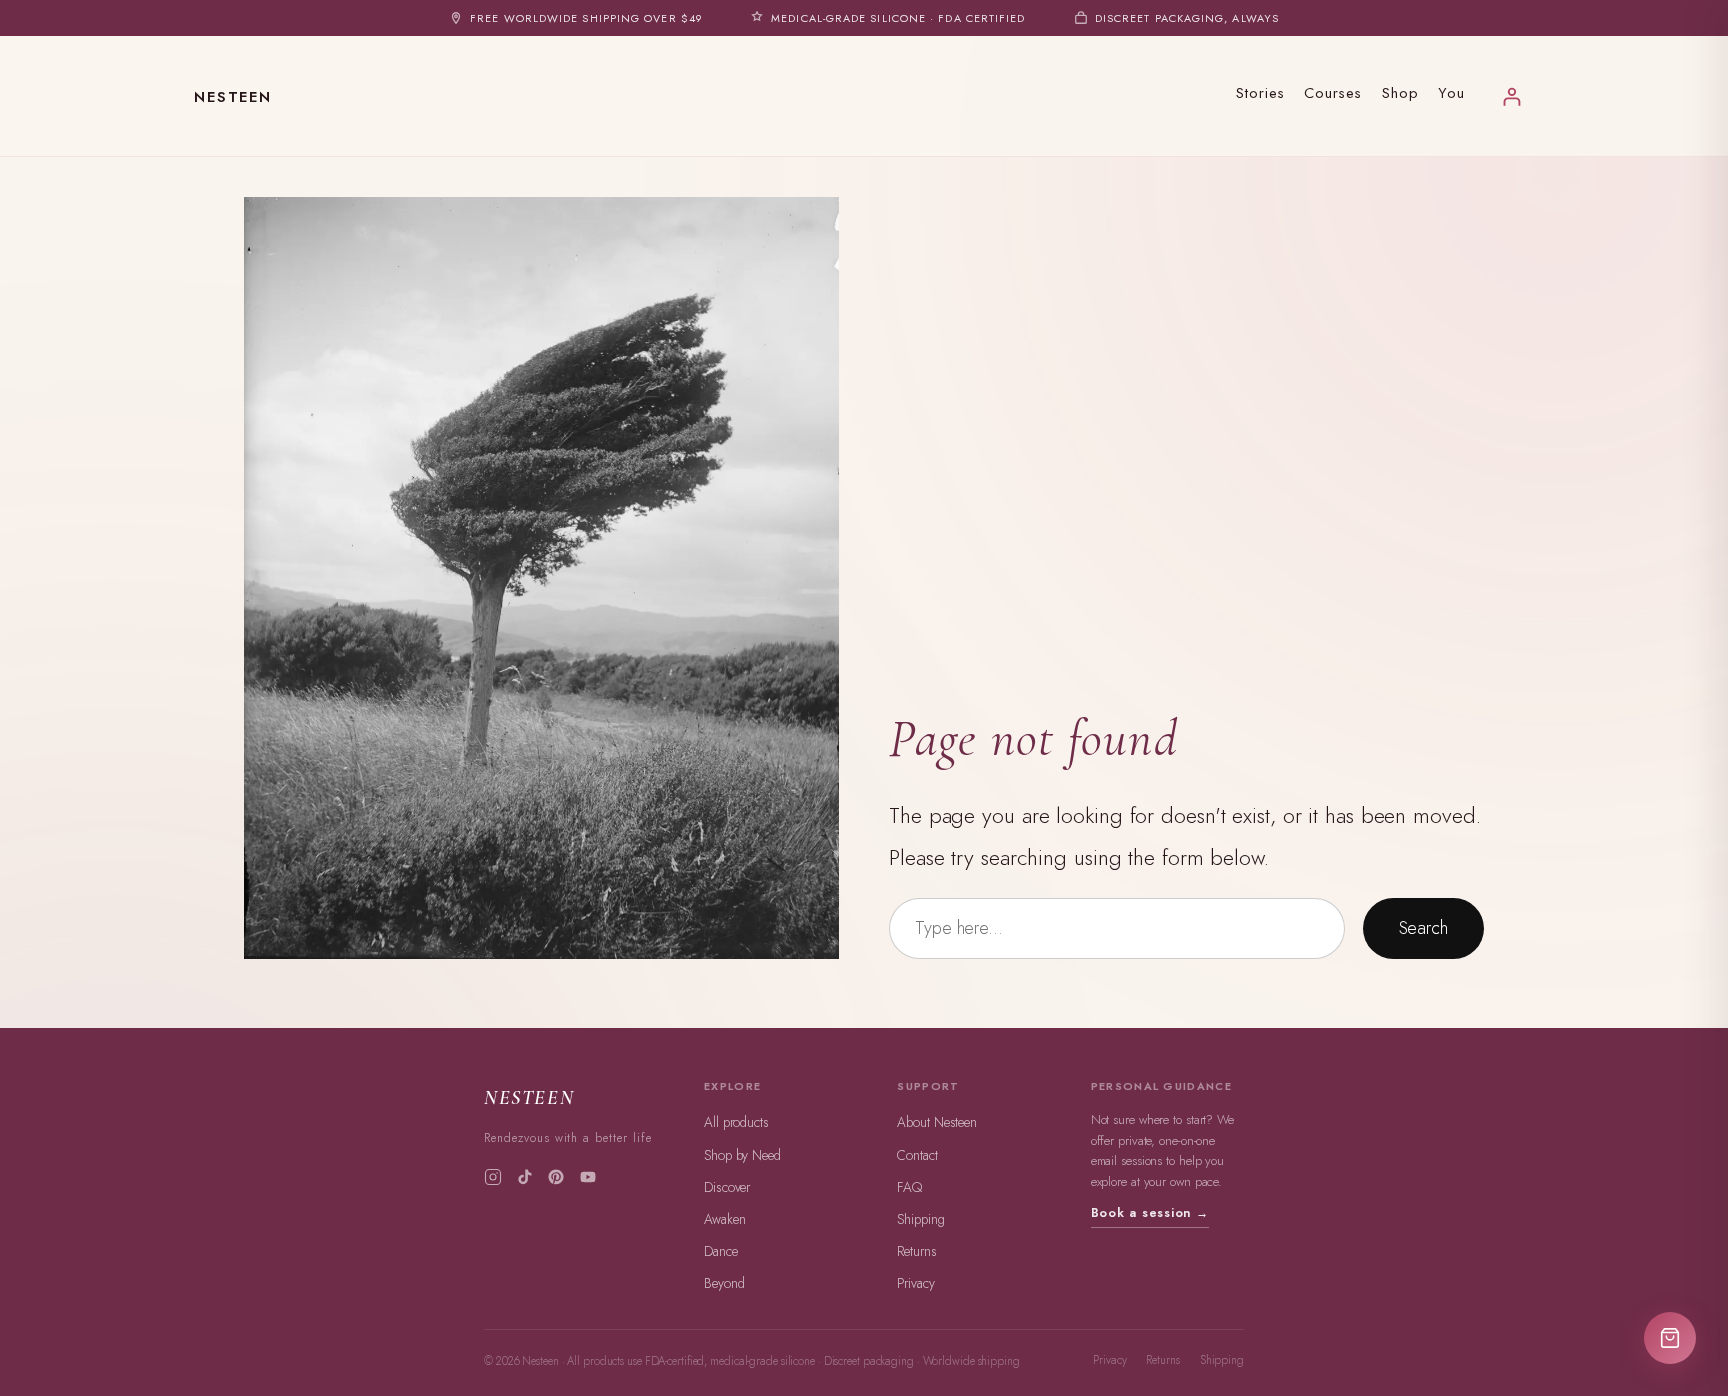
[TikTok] (525, 1177)
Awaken (724, 1219)
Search (1423, 928)
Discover (727, 1187)
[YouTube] (588, 1177)
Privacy (915, 1283)
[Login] (1511, 96)
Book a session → (1150, 1213)
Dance (721, 1251)
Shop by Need (742, 1155)
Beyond (724, 1283)
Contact (917, 1155)
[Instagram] (493, 1177)
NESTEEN (233, 97)
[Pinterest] (556, 1177)
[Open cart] (1670, 1338)
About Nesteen (937, 1122)
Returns (916, 1251)
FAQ (909, 1187)
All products (736, 1122)
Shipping (920, 1219)
